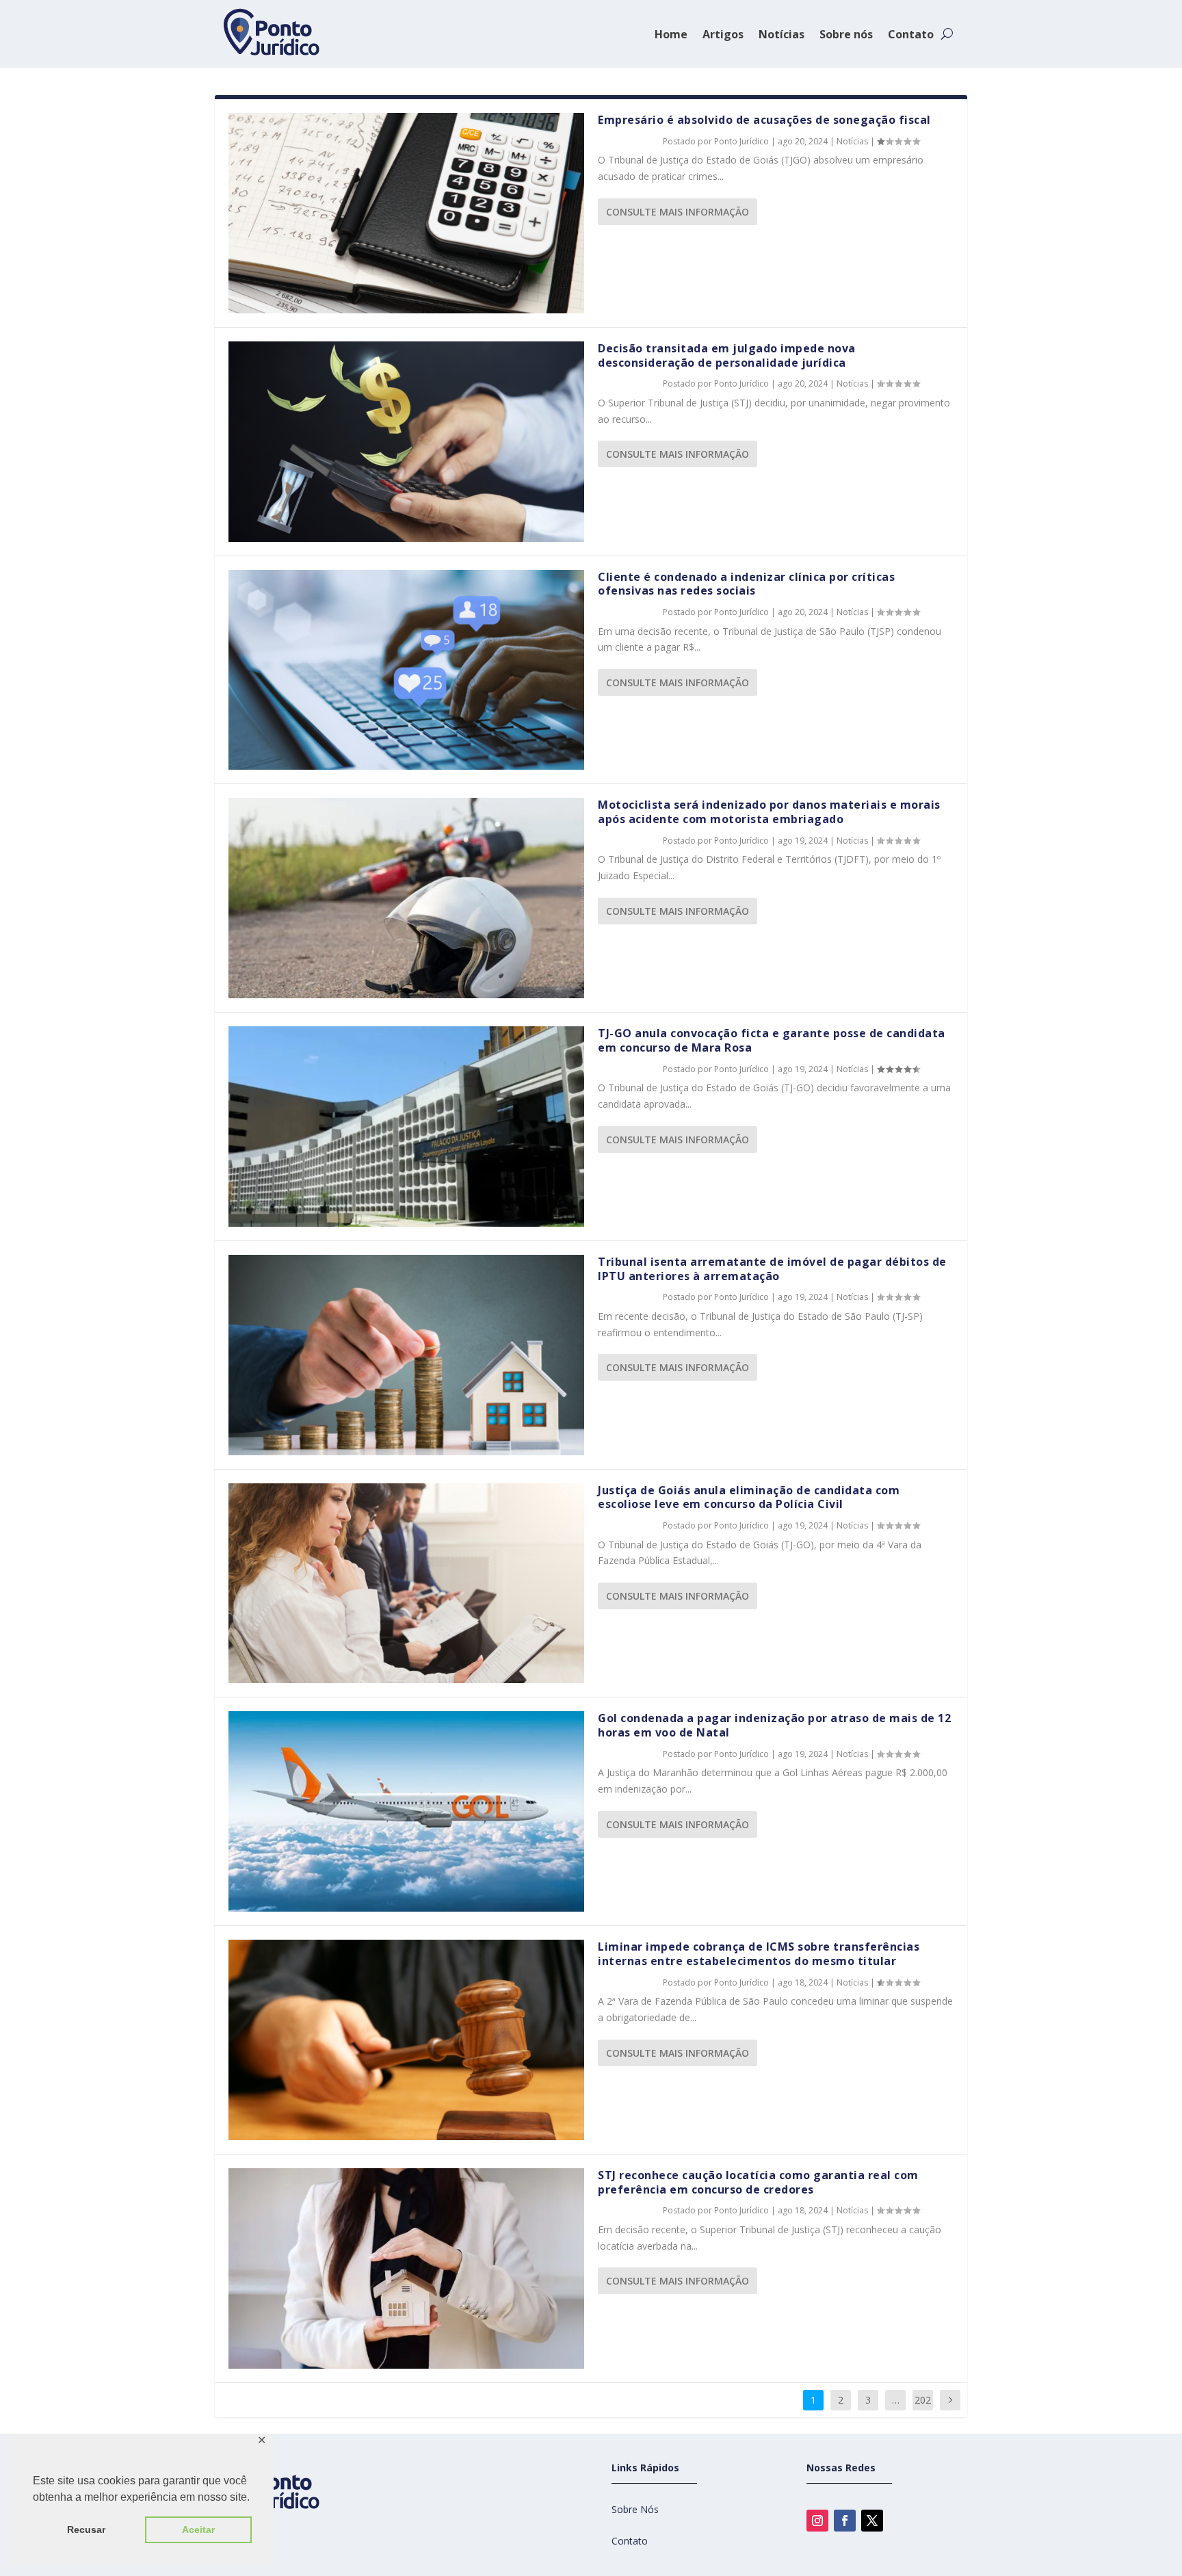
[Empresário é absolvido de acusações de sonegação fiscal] (406, 213)
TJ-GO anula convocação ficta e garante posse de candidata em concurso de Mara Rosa (772, 1040)
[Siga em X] (872, 2521)
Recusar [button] (86, 2529)
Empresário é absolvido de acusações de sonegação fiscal (764, 120)
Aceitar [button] (198, 2529)
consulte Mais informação (678, 212)
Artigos (723, 34)
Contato (911, 34)
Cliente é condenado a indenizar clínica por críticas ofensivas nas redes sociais (746, 584)
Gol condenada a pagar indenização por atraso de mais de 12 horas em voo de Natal (774, 1725)
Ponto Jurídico (741, 141)
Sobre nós (846, 34)
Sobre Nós (635, 2509)
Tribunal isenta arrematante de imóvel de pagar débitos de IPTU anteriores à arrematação (772, 1269)
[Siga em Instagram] (817, 2521)
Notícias (782, 34)
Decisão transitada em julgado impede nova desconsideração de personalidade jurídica (727, 355)
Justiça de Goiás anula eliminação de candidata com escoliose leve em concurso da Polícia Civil (749, 1497)
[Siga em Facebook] (845, 2521)
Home (671, 34)
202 (923, 2400)
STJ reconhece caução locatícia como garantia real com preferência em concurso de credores (758, 2182)
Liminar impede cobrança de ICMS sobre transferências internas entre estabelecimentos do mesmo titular (759, 1954)
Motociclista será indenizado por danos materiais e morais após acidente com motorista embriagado (769, 812)
